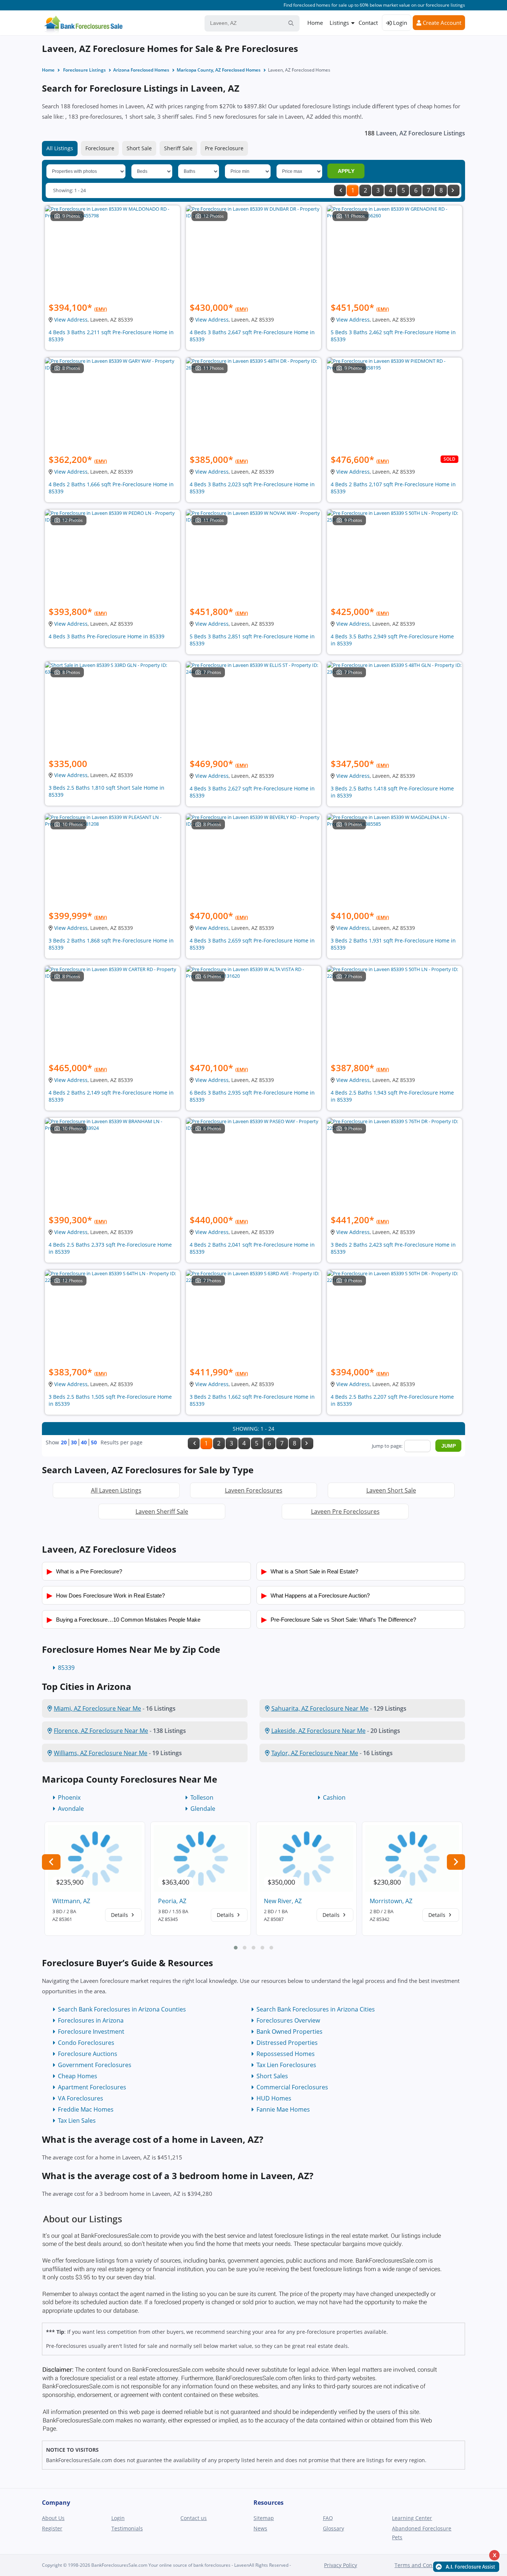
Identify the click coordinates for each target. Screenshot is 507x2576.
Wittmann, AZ (71, 1901)
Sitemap (264, 2518)
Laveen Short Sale (391, 1490)
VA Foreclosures (81, 2098)
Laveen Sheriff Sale (162, 1511)
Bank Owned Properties (290, 2031)
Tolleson (202, 1797)
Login (399, 23)
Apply (346, 171)
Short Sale (139, 148)
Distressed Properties (287, 2043)
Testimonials (127, 2528)
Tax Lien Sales (77, 2121)
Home (315, 23)
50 (94, 1442)
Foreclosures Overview (288, 2020)
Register (52, 2528)
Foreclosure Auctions (88, 2054)
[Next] (454, 190)
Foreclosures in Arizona (91, 2020)
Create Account (441, 23)
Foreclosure (100, 148)
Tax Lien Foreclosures (286, 2065)
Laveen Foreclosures (254, 1490)
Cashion (334, 1797)
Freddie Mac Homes (86, 2109)
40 (84, 1442)
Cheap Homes (78, 2076)
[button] (236, 1948)
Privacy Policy (341, 2565)
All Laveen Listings (116, 1490)
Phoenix (69, 1797)
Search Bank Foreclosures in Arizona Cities (316, 2009)
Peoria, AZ (172, 1901)
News (260, 2528)
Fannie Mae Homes (283, 2109)
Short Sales (272, 2076)
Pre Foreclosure (224, 148)
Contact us (194, 2518)
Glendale (203, 1809)
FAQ (328, 2518)
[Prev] (340, 190)
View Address (71, 320)
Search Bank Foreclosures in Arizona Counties (122, 2009)
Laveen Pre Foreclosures (345, 1511)
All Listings (60, 148)
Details (120, 1915)
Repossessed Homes (286, 2054)
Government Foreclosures (95, 2065)
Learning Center (412, 2518)
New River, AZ (283, 1901)
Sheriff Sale (178, 148)
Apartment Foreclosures (92, 2087)
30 (74, 1442)
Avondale (71, 1809)
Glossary (333, 2528)
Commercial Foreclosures (292, 2087)
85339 (66, 1668)
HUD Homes (274, 2098)
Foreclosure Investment (91, 2031)
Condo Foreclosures (86, 2043)
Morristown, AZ (391, 1901)
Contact (368, 23)
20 (64, 1442)
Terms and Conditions (422, 2565)
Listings (339, 23)
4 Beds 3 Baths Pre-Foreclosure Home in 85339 (107, 636)
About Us (53, 2518)
